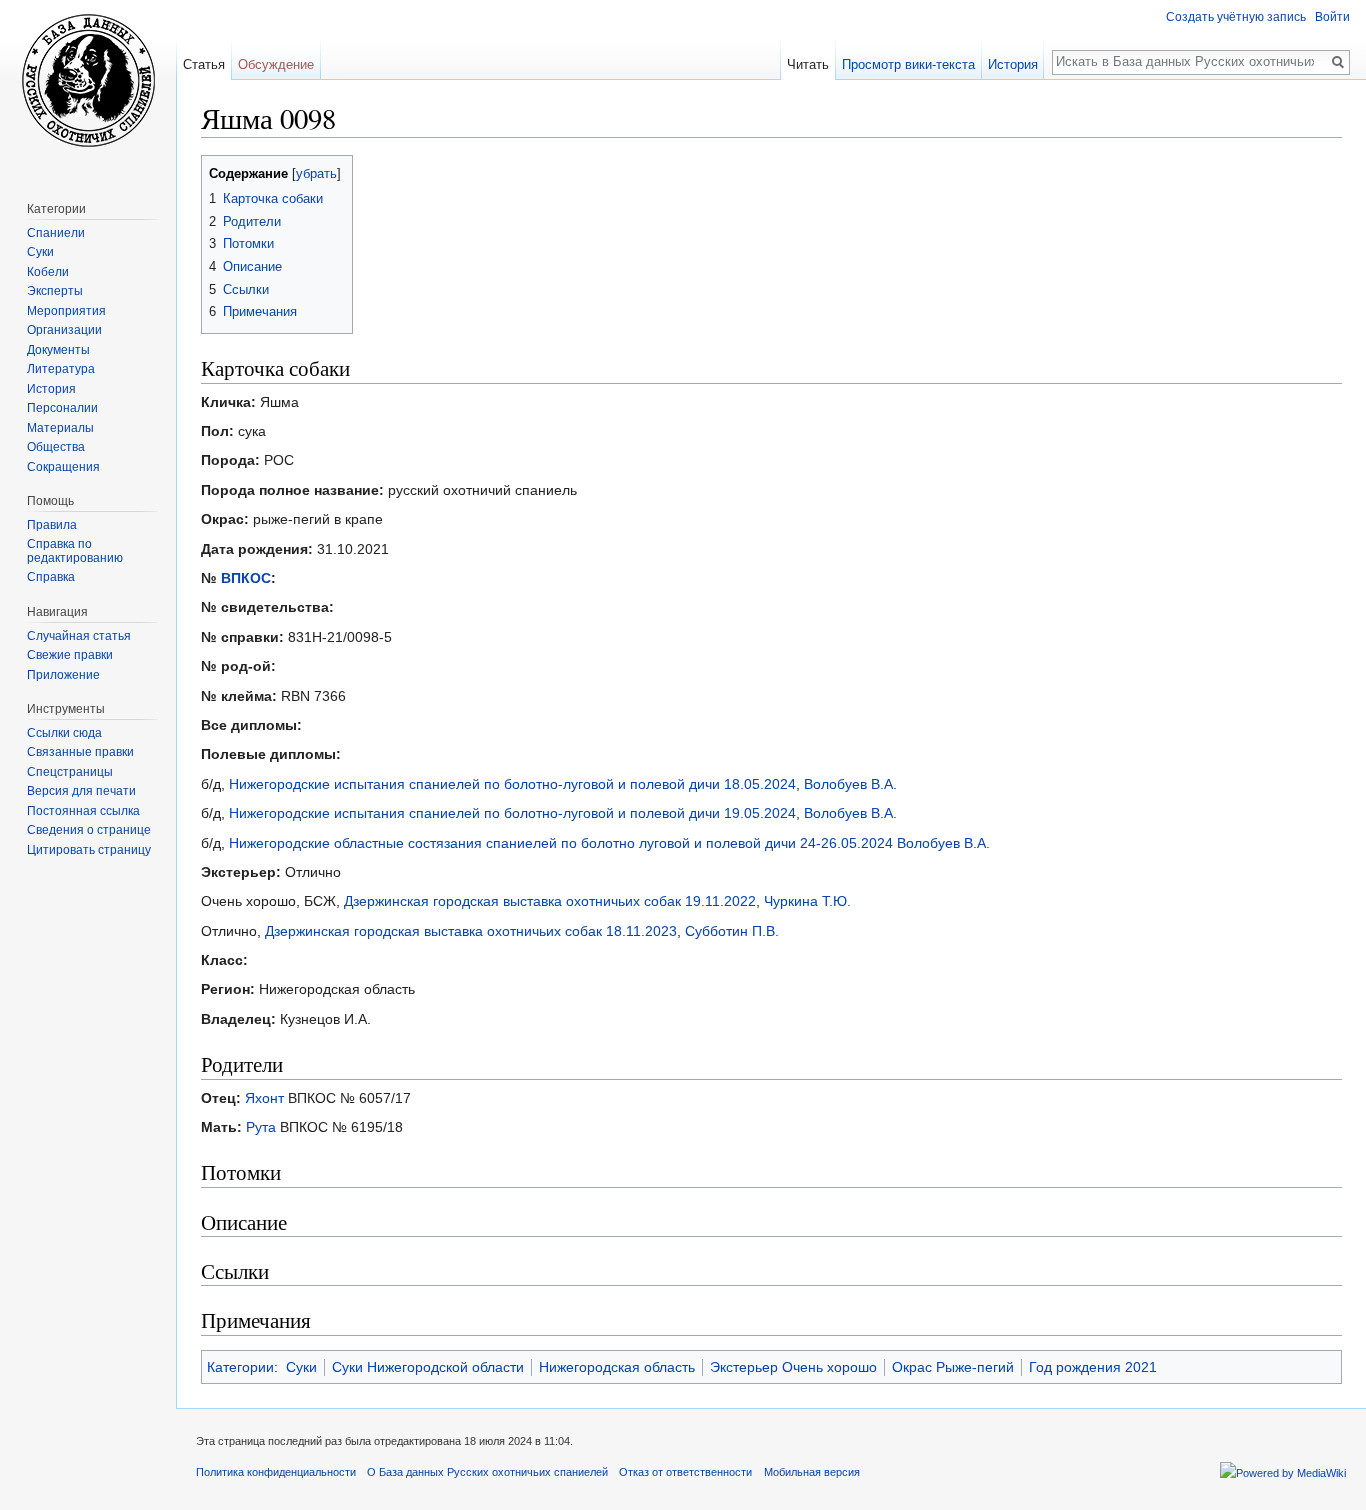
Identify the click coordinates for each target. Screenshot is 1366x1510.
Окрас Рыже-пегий (953, 1367)
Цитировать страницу (89, 850)
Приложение (63, 675)
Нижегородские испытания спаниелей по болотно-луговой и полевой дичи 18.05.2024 (512, 784)
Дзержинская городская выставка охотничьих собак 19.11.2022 (550, 901)
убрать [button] (316, 174)
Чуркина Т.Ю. (807, 901)
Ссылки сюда (64, 733)
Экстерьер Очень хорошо (793, 1367)
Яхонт (264, 1098)
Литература (61, 369)
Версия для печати (81, 791)
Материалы (60, 428)
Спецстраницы (70, 772)
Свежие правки (70, 655)
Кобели (48, 272)
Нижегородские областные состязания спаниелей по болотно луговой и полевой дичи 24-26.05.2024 (561, 843)
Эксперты (55, 291)
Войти (1332, 17)
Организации (64, 330)
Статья (204, 64)
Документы (58, 350)
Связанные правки (80, 752)
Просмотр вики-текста (908, 64)
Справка (51, 577)
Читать (808, 64)
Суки (301, 1367)
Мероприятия (66, 311)
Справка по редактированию (75, 551)
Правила (52, 525)
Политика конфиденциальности (276, 1472)
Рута (261, 1127)
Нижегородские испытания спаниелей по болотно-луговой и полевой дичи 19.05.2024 (512, 813)
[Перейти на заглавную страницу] (88, 80)
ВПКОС (246, 578)
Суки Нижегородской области (428, 1367)
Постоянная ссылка (83, 811)
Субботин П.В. (732, 931)
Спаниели (56, 233)
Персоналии (62, 408)
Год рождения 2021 (1093, 1367)
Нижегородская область (617, 1367)
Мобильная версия (812, 1472)
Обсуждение (276, 64)
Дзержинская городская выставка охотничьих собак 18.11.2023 (471, 931)
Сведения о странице (89, 830)
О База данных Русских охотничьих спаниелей (487, 1472)
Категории (240, 1367)
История (1013, 64)
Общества (56, 447)
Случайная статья (79, 636)
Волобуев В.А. (850, 784)
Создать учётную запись (1236, 17)
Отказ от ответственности (685, 1472)
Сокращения (63, 467)
